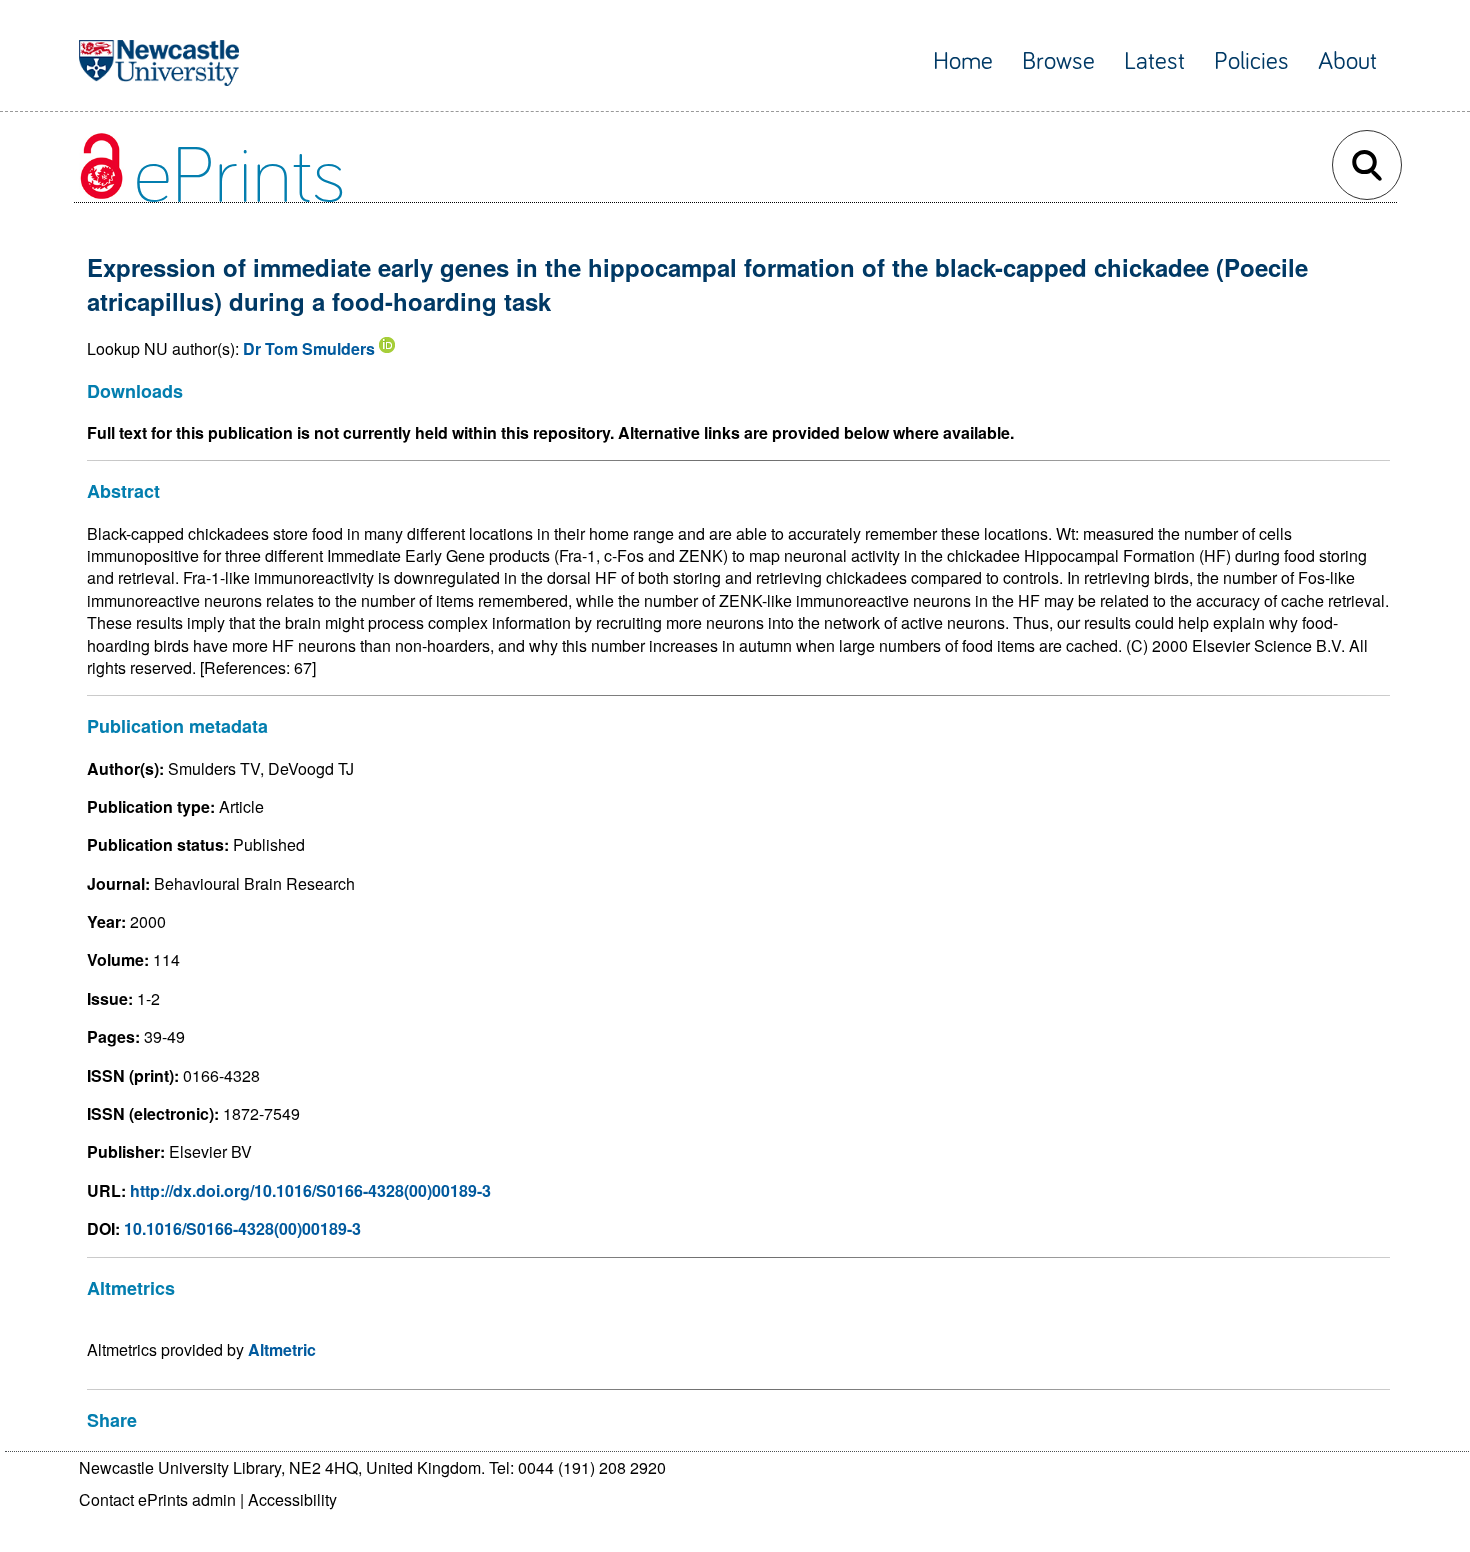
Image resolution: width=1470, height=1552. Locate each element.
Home (963, 61)
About (1347, 61)
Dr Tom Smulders (309, 348)
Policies (1251, 61)
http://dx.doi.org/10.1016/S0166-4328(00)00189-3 (310, 1190)
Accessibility (292, 1499)
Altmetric (282, 1349)
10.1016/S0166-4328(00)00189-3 (242, 1228)
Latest (1154, 61)
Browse (1058, 61)
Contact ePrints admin (157, 1499)
